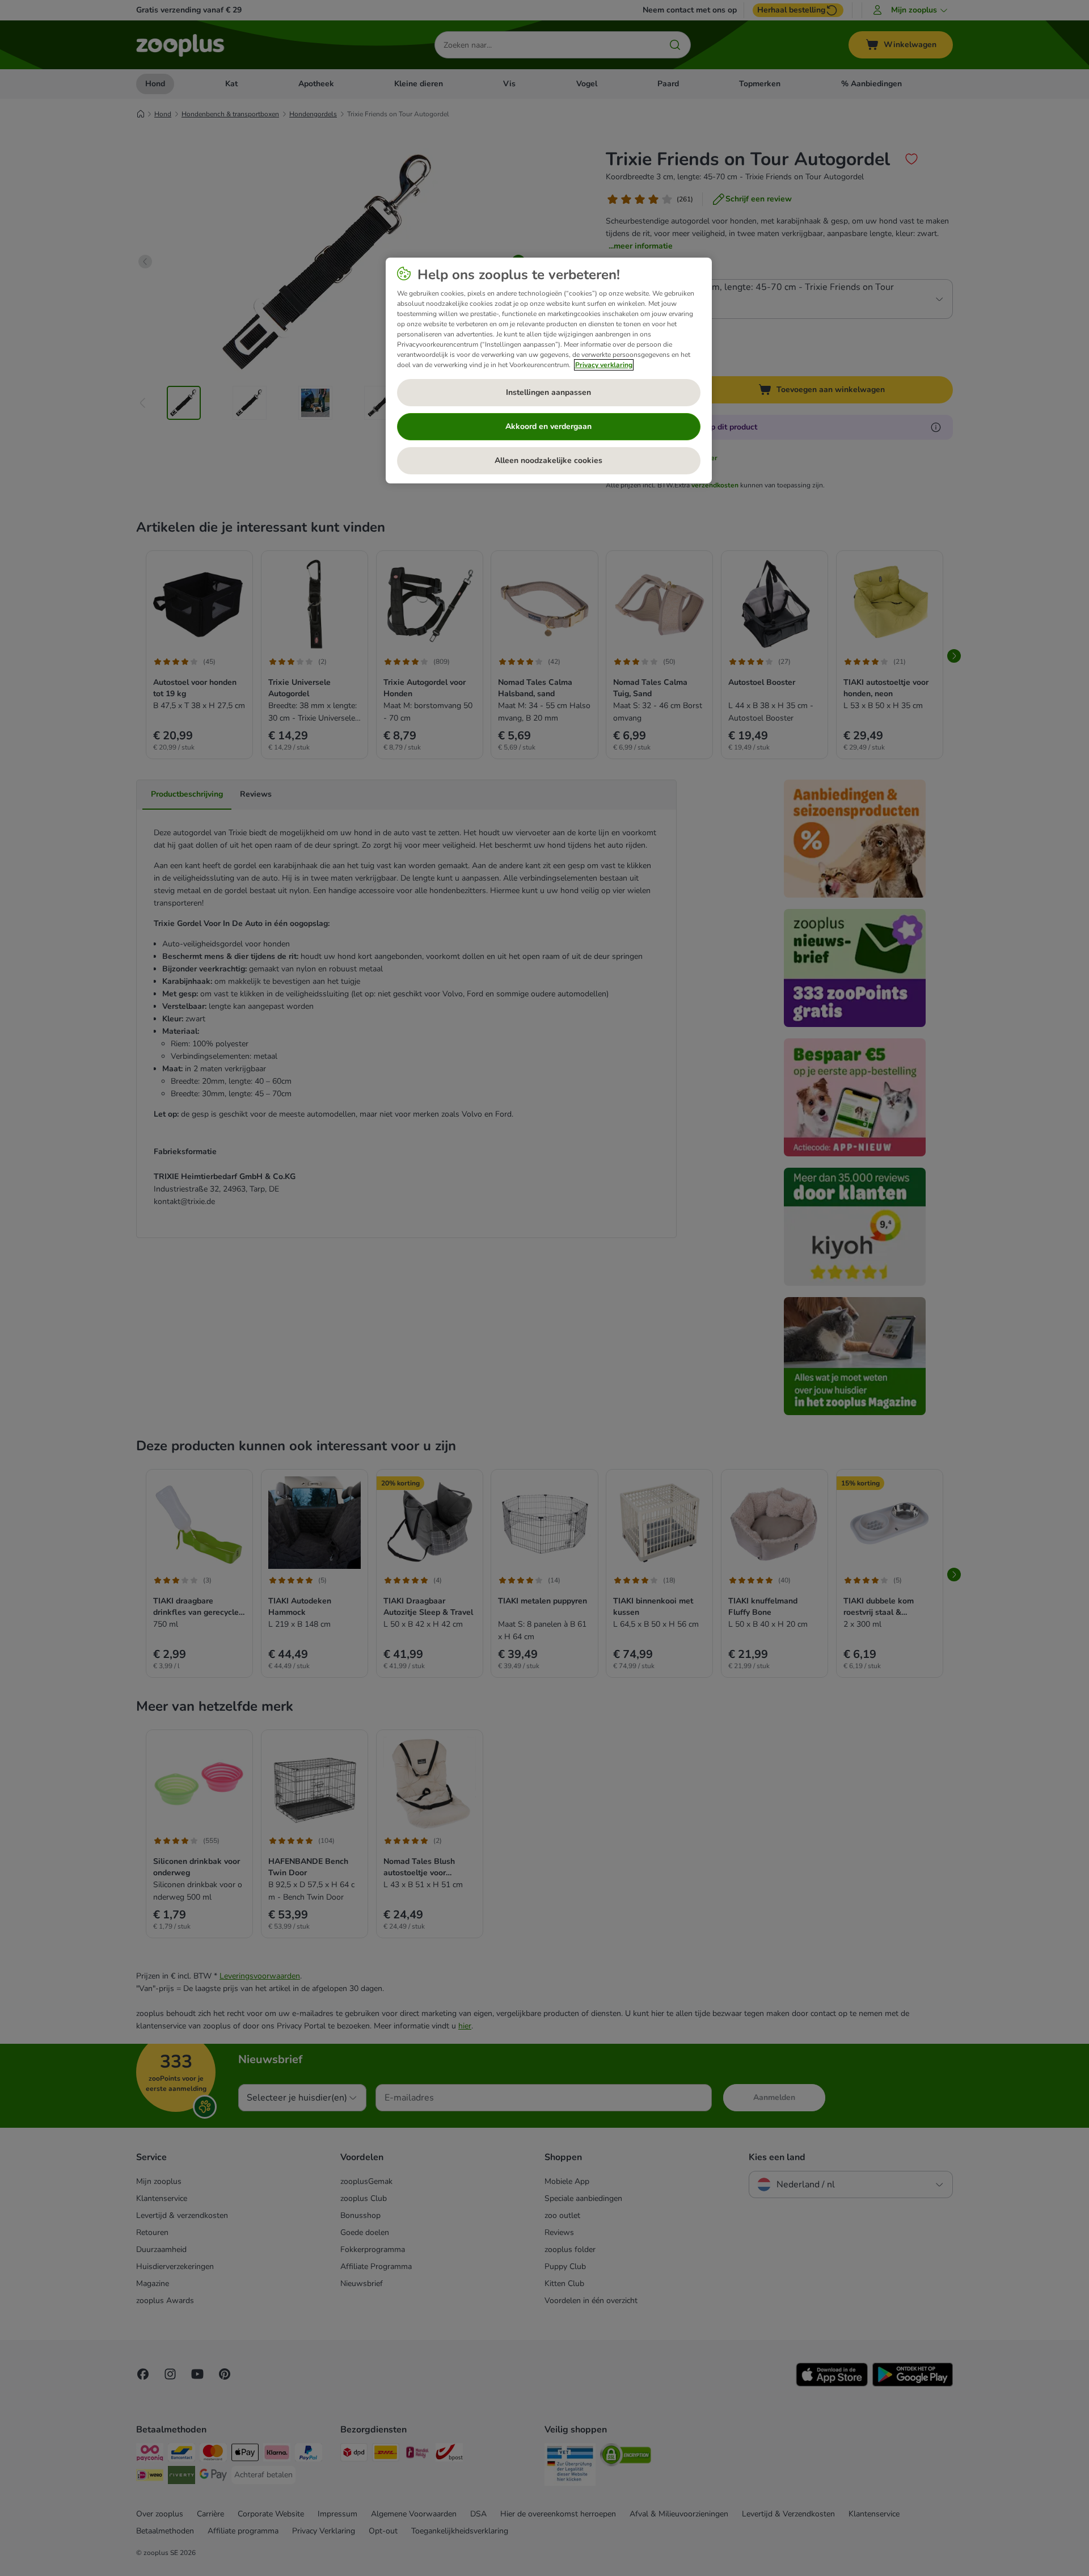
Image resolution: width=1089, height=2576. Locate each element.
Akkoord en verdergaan (548, 426)
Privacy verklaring (604, 365)
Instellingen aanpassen (548, 392)
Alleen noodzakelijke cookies (548, 460)
